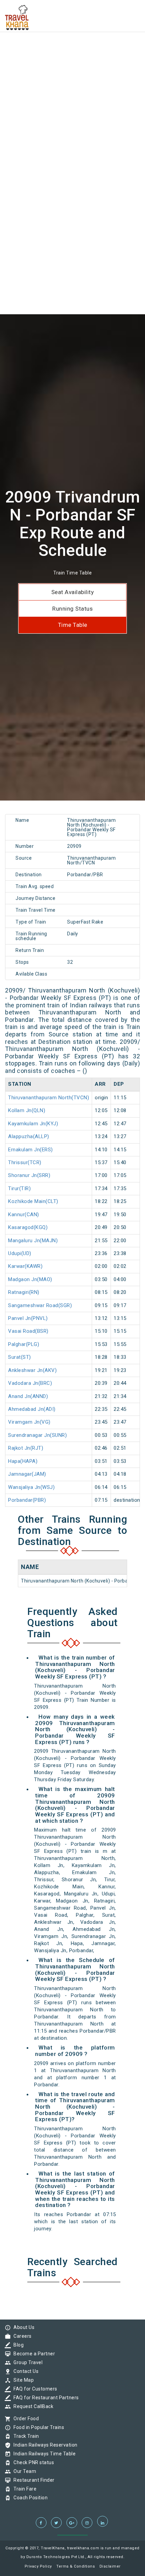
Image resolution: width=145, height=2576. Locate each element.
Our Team (23, 2471)
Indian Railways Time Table (43, 2454)
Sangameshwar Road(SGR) (40, 1305)
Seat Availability (73, 592)
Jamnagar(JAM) (27, 1474)
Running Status (72, 609)
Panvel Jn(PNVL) (28, 1318)
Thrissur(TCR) (25, 1162)
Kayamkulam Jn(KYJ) (33, 1124)
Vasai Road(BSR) (28, 1331)
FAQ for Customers (34, 2389)
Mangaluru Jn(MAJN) (33, 1241)
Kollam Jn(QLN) (27, 1110)
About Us (22, 2327)
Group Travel (26, 2362)
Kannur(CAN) (24, 1215)
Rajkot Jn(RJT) (26, 1448)
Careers (21, 2336)
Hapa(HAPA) (23, 1461)
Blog (17, 2345)
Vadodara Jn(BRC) (30, 1383)
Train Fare (23, 2489)
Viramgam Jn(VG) (29, 1422)
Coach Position (29, 2498)
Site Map (22, 2380)
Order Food (24, 2419)
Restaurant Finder (32, 2480)
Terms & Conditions (76, 2566)
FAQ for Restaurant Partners (45, 2398)
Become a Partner (33, 2354)
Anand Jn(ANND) (28, 1396)
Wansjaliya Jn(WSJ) (31, 1487)
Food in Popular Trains (37, 2427)
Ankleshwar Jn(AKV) (32, 1370)
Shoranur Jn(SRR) (29, 1175)
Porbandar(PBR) (27, 1500)
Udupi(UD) (20, 1253)
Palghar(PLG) (24, 1344)
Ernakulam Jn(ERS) (31, 1150)
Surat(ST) (20, 1357)
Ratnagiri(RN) (24, 1292)
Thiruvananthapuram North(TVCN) (49, 1098)
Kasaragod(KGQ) (28, 1227)
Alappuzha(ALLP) (29, 1136)
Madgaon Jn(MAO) (30, 1279)
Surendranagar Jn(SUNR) (37, 1435)
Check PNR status (32, 2462)
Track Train (25, 2436)
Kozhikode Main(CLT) (33, 1201)
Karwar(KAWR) (25, 1266)
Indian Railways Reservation (44, 2445)
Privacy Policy (38, 2566)
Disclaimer (110, 2566)
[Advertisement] (72, 73)
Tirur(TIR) (19, 1188)
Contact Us (24, 2371)
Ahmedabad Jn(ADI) (32, 1409)
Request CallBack (32, 2406)
